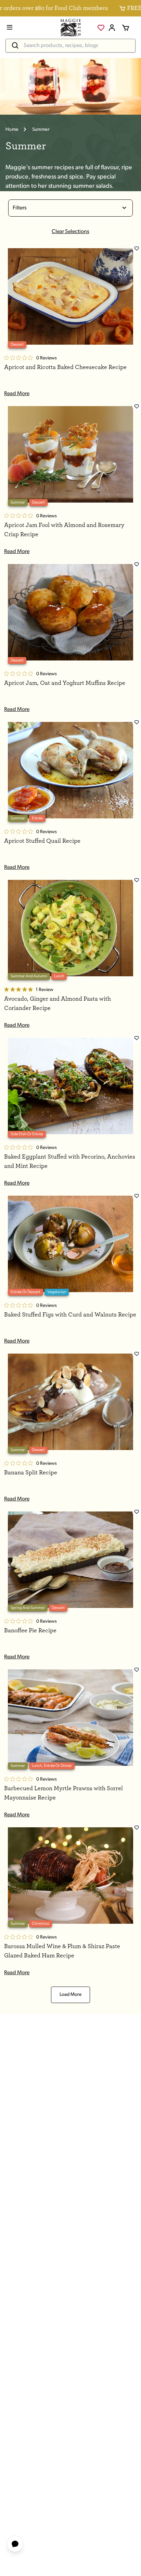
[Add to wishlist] (137, 249)
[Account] (112, 28)
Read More (17, 394)
